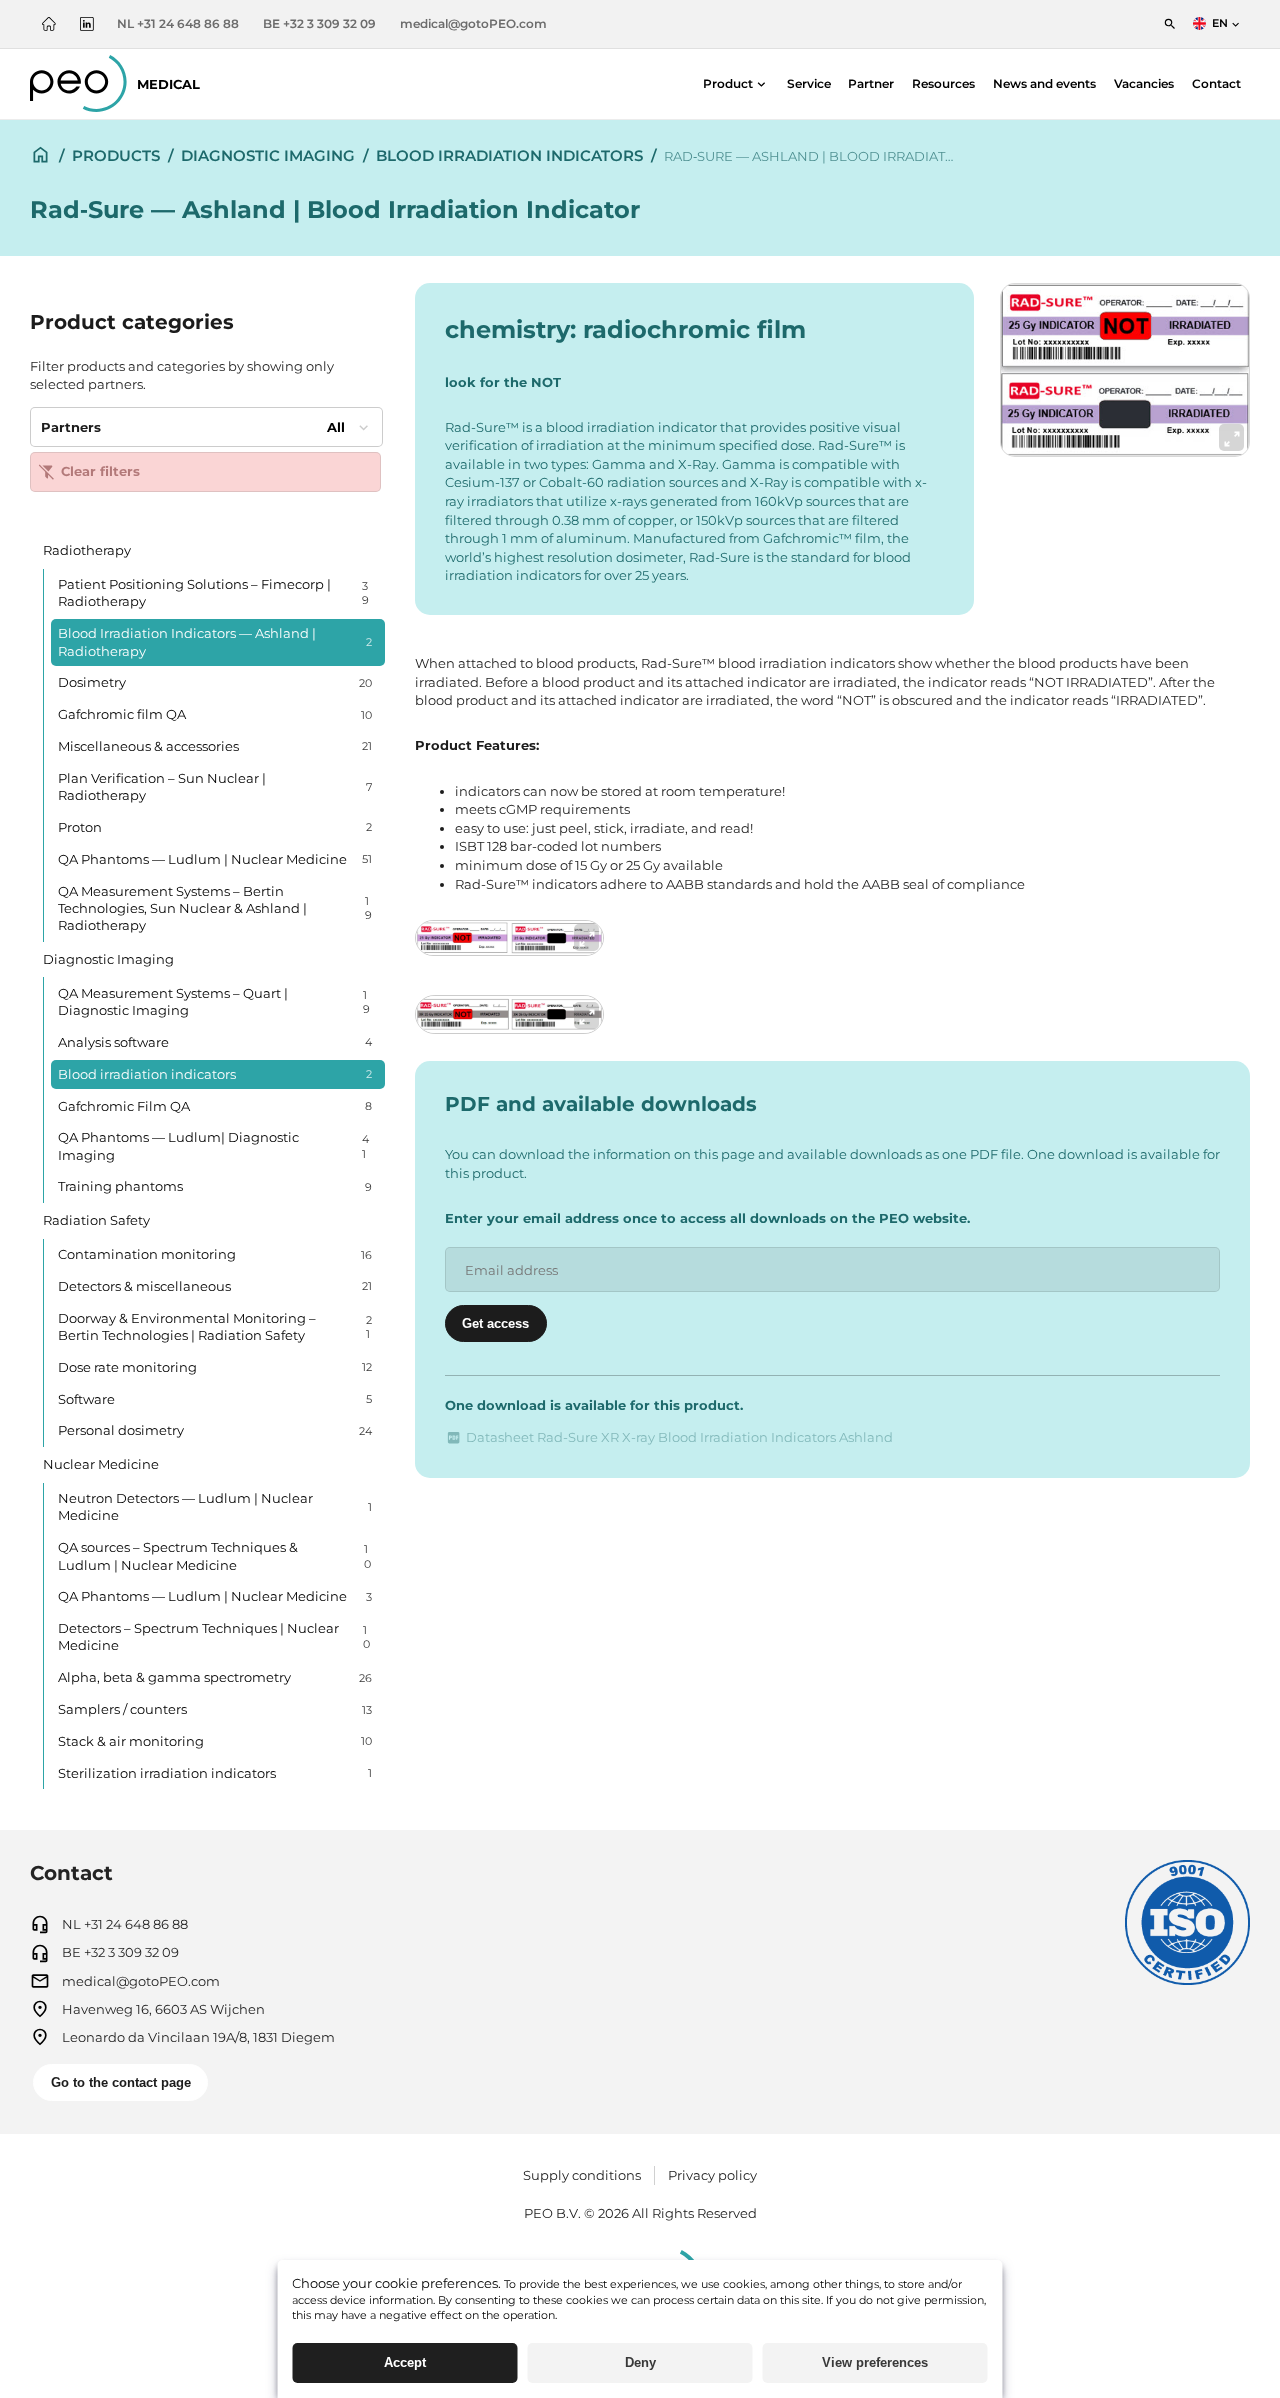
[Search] (1170, 23)
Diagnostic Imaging (268, 155)
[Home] (49, 23)
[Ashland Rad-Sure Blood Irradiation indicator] (1125, 370)
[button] (736, 84)
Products (116, 155)
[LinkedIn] (87, 23)
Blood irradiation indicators (509, 155)
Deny (640, 2362)
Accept (405, 2362)
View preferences (875, 2362)
